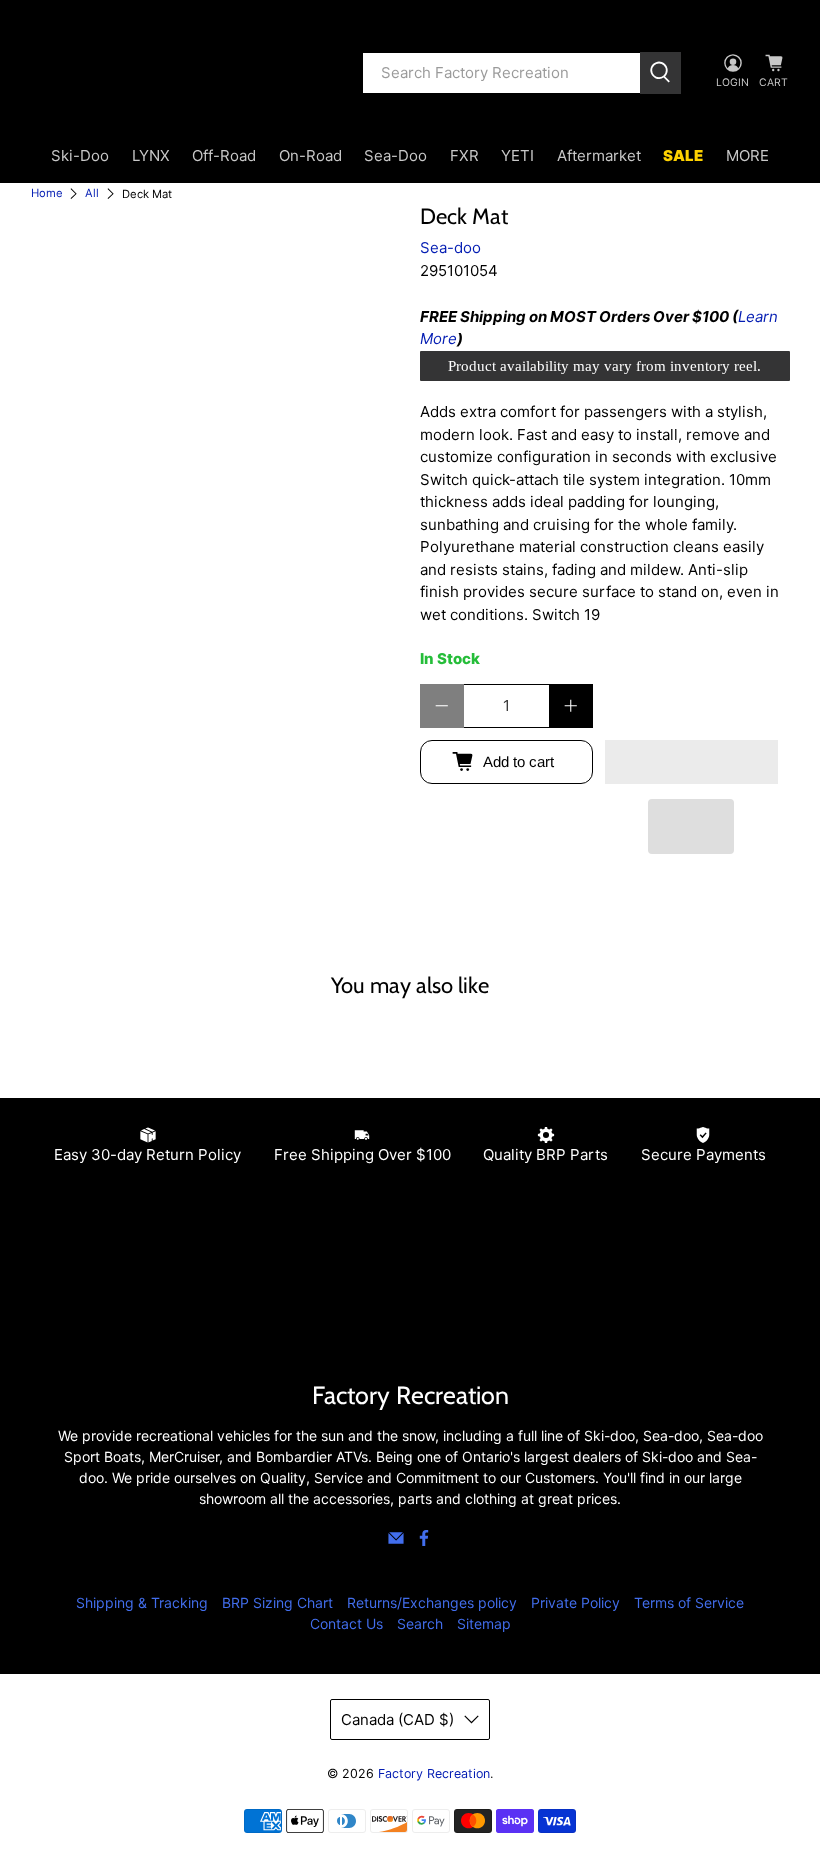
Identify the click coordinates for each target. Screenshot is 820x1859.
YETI (517, 155)
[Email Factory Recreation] (396, 1541)
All (92, 193)
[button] (691, 762)
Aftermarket (599, 155)
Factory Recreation (434, 1773)
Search (420, 1623)
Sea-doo (450, 247)
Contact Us (346, 1623)
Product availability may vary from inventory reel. (604, 366)
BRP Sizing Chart (277, 1602)
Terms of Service (689, 1602)
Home (47, 193)
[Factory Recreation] (182, 73)
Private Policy (575, 1602)
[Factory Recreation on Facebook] (424, 1541)
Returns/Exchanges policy (432, 1602)
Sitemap (484, 1623)
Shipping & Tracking (142, 1602)
